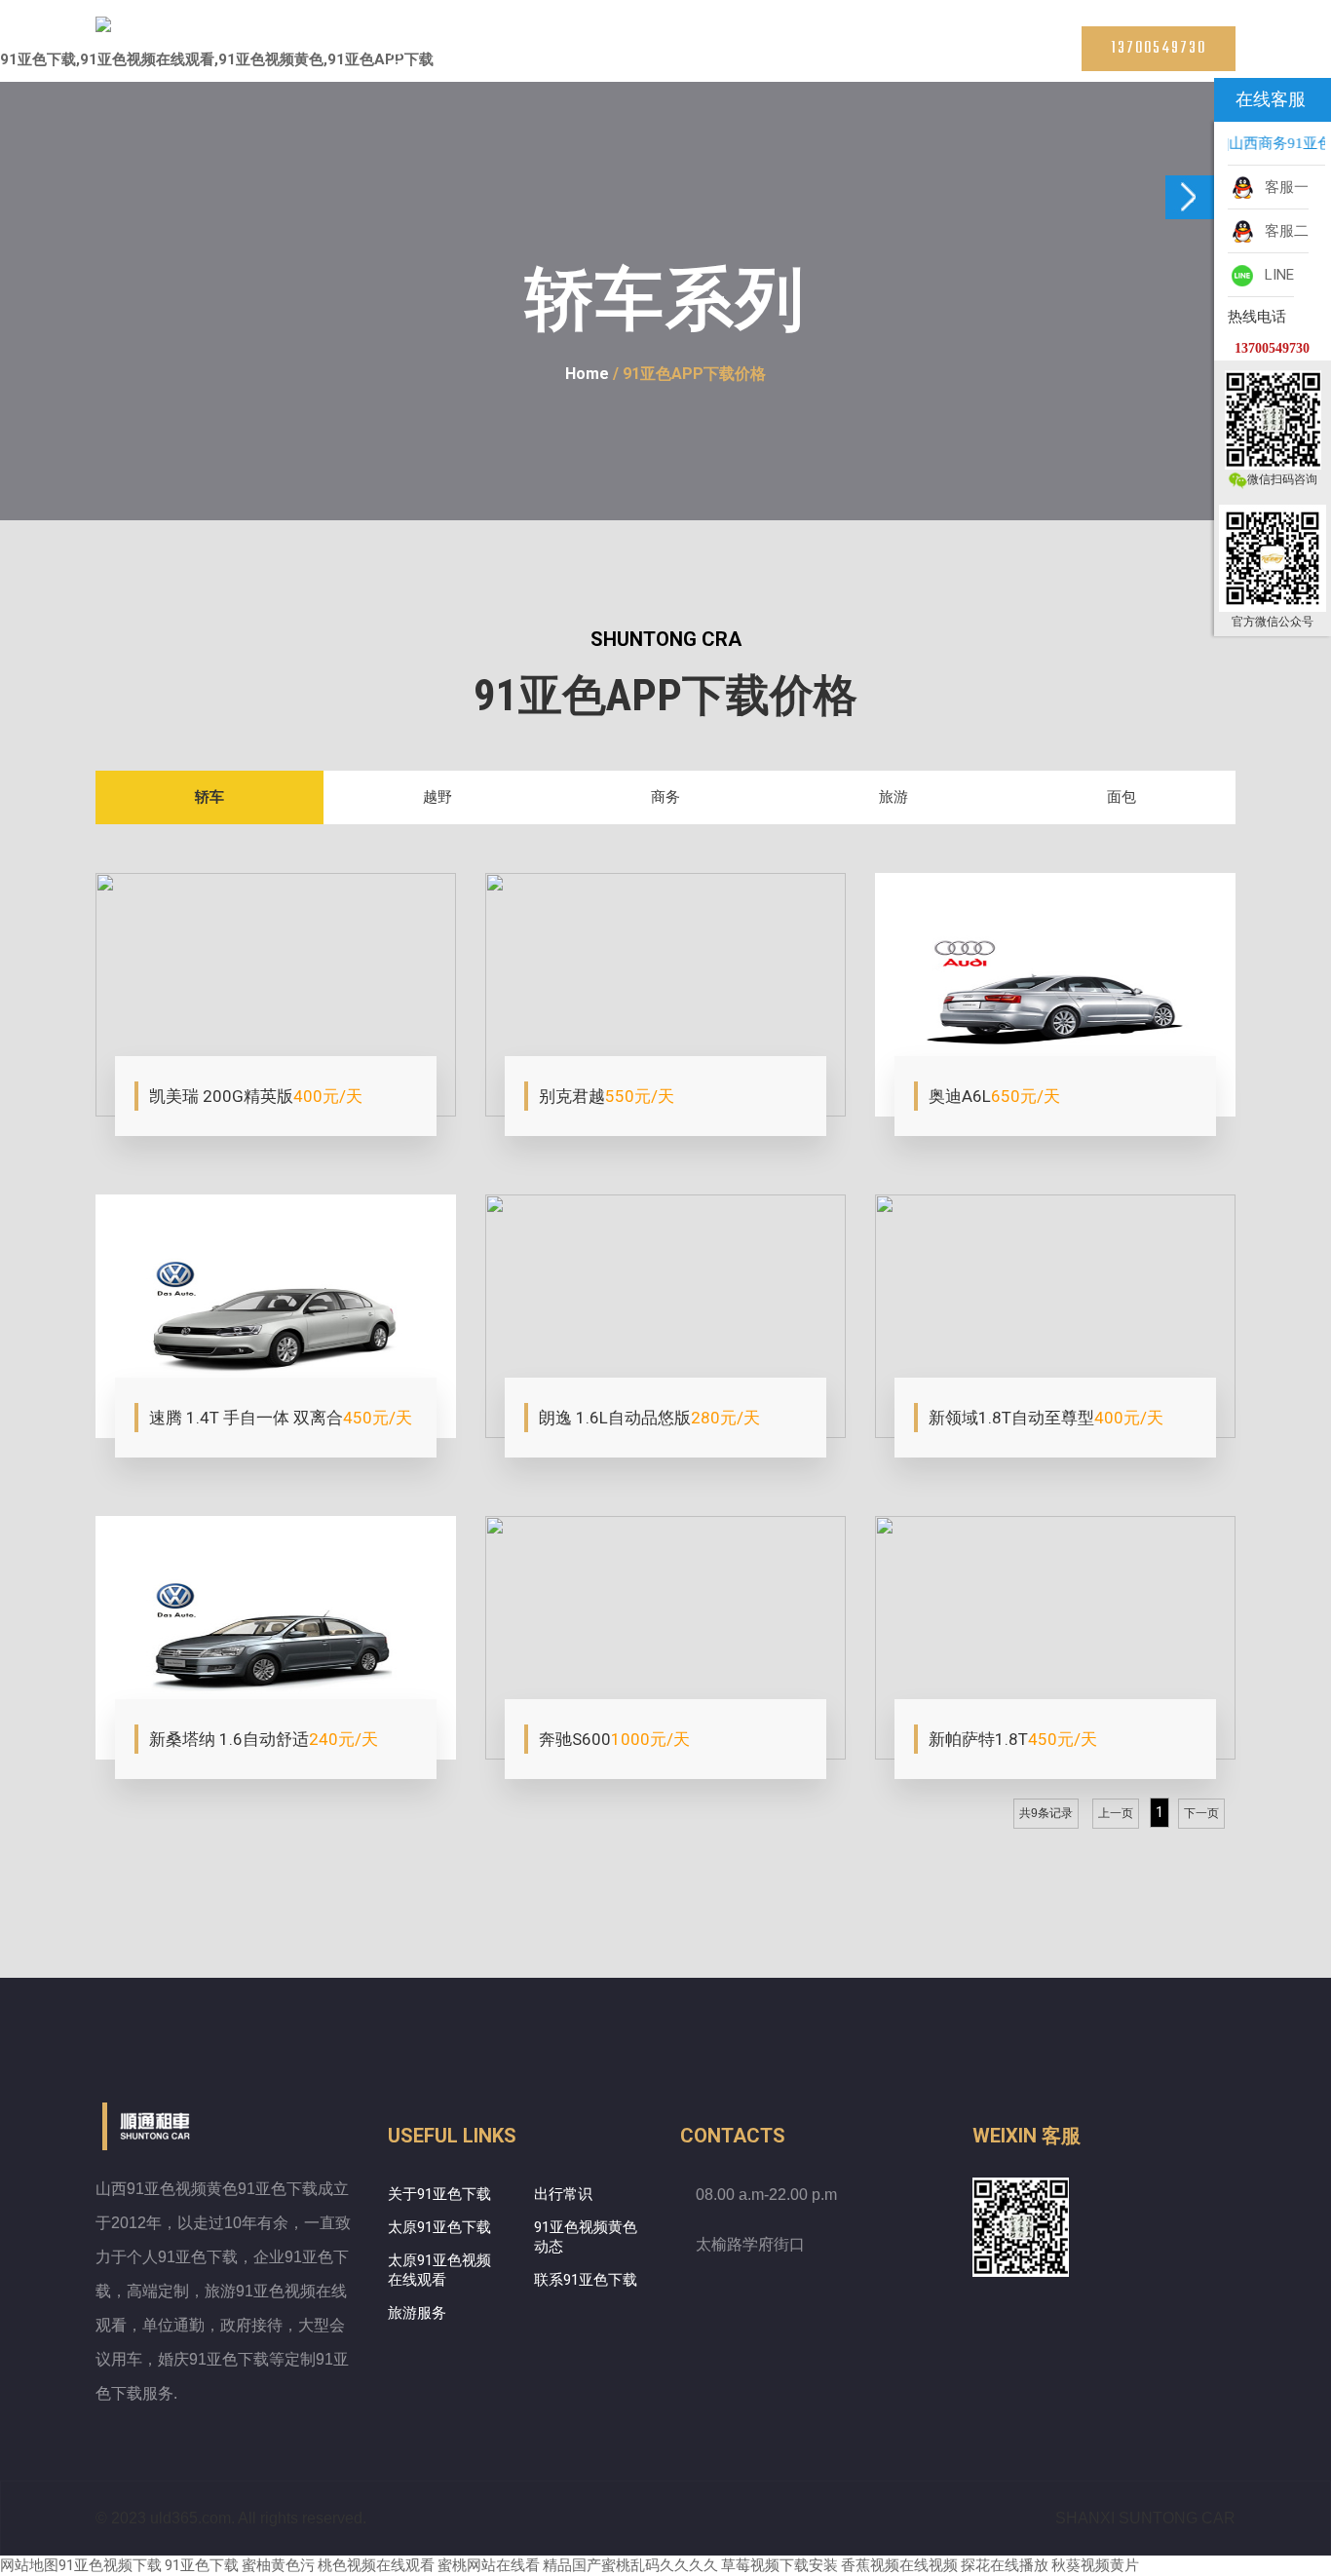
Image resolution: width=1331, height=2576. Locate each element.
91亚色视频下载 (110, 2565)
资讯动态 (891, 58)
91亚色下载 (202, 2565)
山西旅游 (822, 58)
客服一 (1283, 187)
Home (587, 374)
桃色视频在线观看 (376, 2565)
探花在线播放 (1005, 2565)
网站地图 (29, 2565)
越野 (437, 797)
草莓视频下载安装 (780, 2565)
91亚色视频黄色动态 (586, 2237)
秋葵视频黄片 (1095, 2565)
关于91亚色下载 (439, 2194)
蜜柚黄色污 (278, 2565)
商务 (665, 797)
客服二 (1283, 231)
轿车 (209, 797)
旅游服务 (417, 2313)
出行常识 (563, 2194)
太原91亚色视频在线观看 (582, 58)
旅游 (894, 797)
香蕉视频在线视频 (899, 2565)
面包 (1122, 797)
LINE (1275, 275)
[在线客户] (1190, 197)
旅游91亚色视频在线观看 (718, 58)
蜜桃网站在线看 (489, 2565)
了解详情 (188, 1097)
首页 (396, 58)
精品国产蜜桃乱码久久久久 (630, 2565)
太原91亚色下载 (469, 58)
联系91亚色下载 (975, 58)
